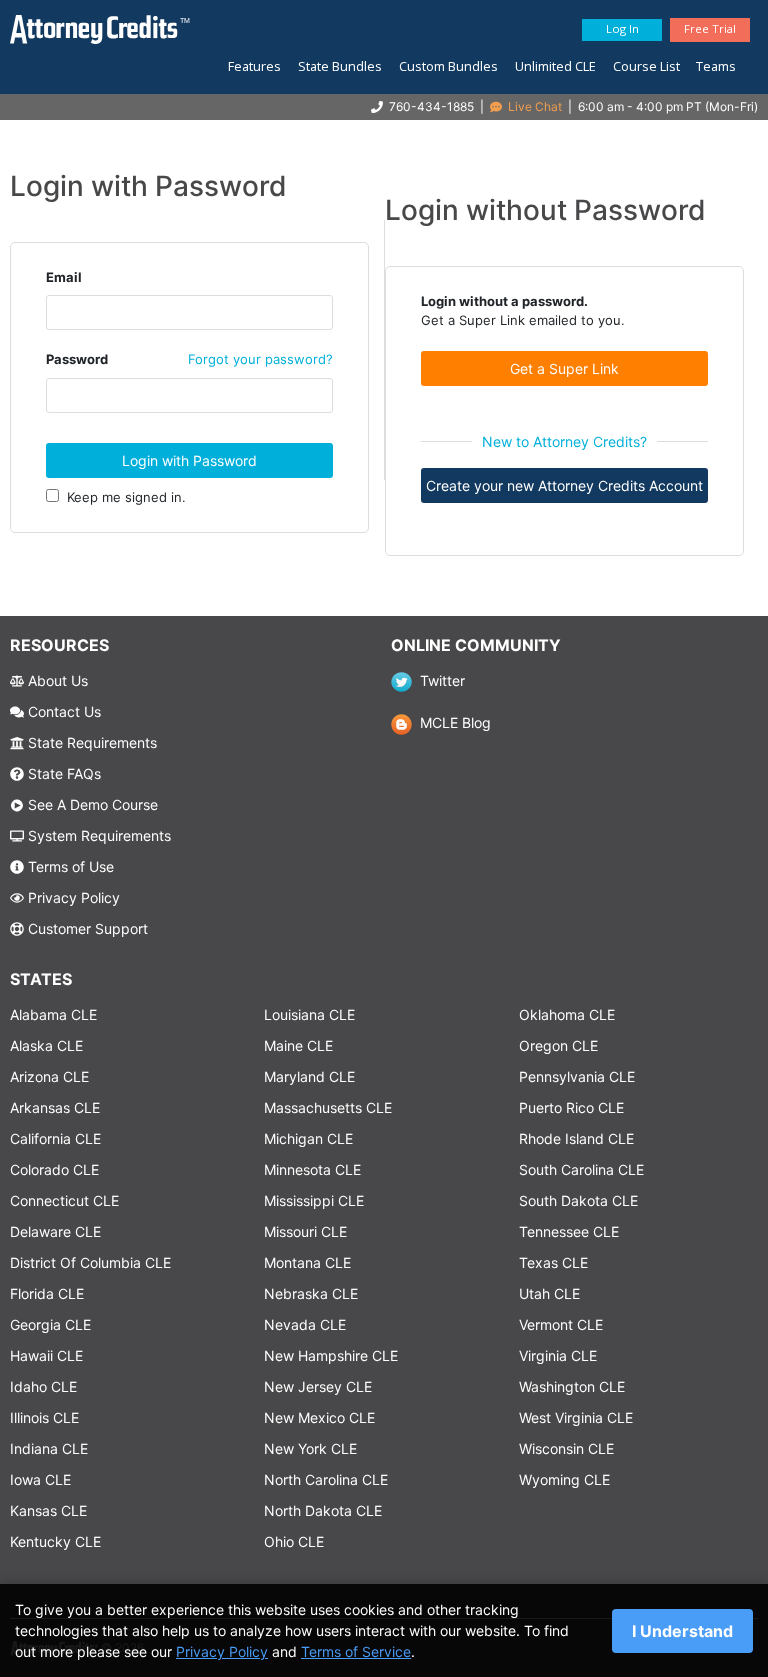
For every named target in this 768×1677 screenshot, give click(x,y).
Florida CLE (47, 1293)
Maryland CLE (309, 1076)
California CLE (55, 1138)
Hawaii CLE (46, 1355)
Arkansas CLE (55, 1107)
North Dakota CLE (323, 1510)
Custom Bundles (448, 66)
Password (77, 359)
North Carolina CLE (326, 1479)
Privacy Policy (72, 897)
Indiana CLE (49, 1448)
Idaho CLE (43, 1386)
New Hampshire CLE (331, 1355)
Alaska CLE (46, 1045)
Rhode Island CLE (576, 1138)
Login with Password (189, 460)
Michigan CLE (308, 1138)
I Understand (682, 1631)
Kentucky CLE (55, 1541)
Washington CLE (572, 1386)
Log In (622, 28)
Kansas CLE (48, 1510)
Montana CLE (307, 1262)
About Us (56, 680)
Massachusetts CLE (328, 1107)
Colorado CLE (54, 1169)
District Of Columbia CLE (90, 1262)
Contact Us (62, 711)
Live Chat (533, 106)
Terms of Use (69, 866)
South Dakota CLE (578, 1200)
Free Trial (710, 28)
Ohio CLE (294, 1541)
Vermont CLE (561, 1324)
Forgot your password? (260, 359)
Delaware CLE (55, 1231)
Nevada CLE (305, 1324)
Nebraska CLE (311, 1293)
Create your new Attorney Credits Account (564, 485)
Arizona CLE (49, 1076)
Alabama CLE (53, 1014)
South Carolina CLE (581, 1169)
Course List (646, 66)
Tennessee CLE (569, 1231)
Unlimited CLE (555, 66)
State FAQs (62, 773)
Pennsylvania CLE (577, 1076)
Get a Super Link (564, 368)
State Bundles (340, 66)
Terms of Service (356, 1651)
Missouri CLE (305, 1231)
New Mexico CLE (319, 1417)
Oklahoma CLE (567, 1014)
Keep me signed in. (122, 497)
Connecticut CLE (64, 1200)
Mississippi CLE (314, 1200)
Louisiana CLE (309, 1014)
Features (254, 66)
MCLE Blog (451, 722)
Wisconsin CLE (566, 1448)
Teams (716, 66)
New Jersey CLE (318, 1386)
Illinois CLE (44, 1417)
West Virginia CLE (576, 1417)
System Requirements (97, 835)
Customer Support (86, 928)
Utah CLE (549, 1293)
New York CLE (310, 1448)
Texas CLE (553, 1262)
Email (64, 277)
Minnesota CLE (312, 1169)
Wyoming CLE (564, 1479)
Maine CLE (298, 1045)
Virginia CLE (558, 1355)
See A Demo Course (91, 804)
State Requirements (90, 742)
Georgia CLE (50, 1324)
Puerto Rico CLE (571, 1107)
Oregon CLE (558, 1045)
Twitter (438, 680)
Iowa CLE (40, 1479)
